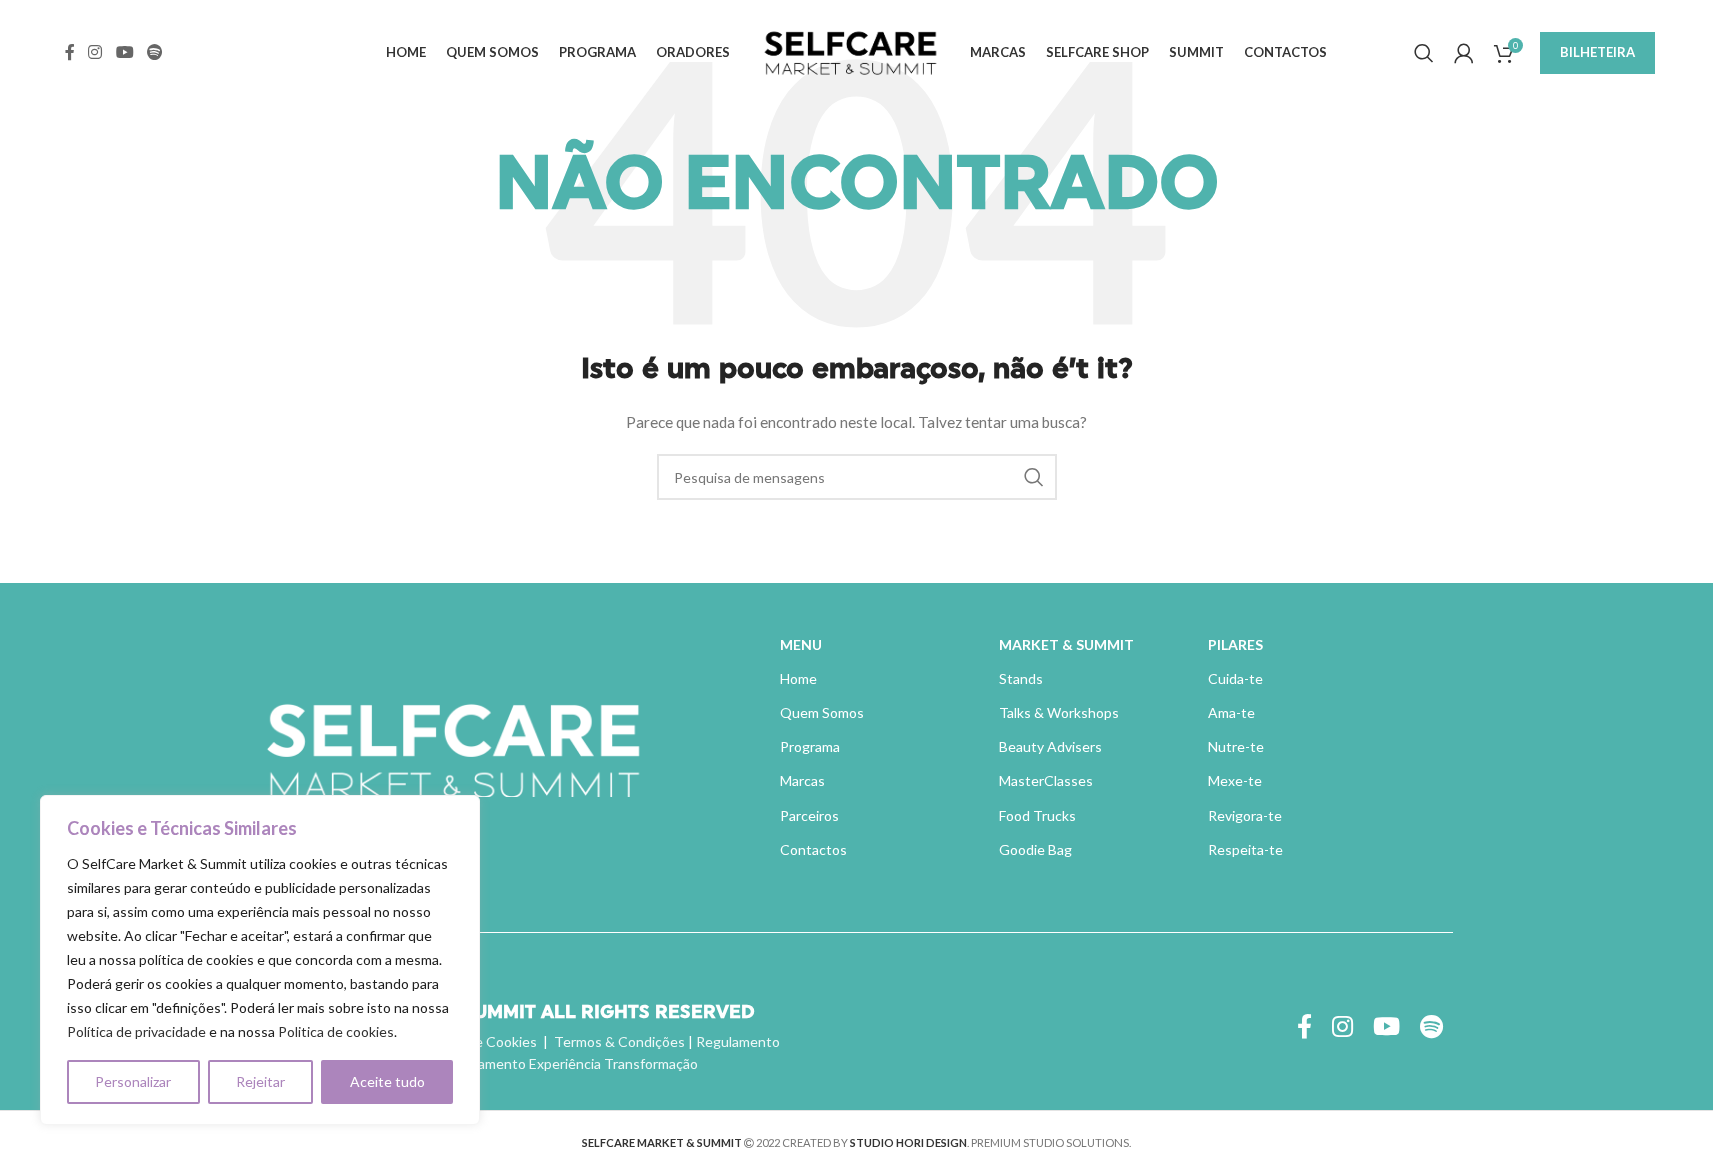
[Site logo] (850, 50)
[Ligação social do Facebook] (70, 52)
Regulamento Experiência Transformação (570, 1063)
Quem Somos (822, 712)
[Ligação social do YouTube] (124, 52)
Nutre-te (1236, 746)
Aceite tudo (387, 1081)
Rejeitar (260, 1081)
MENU (801, 644)
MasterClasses (1046, 780)
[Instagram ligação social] (95, 52)
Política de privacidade (136, 1031)
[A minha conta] (1464, 53)
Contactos (813, 849)
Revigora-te (1245, 815)
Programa (810, 746)
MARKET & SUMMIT (1066, 644)
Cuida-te (1235, 678)
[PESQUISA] (1034, 477)
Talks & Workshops (1059, 712)
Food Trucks (1037, 815)
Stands (1021, 678)
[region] (260, 960)
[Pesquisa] (1424, 53)
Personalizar (133, 1081)
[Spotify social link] (154, 52)
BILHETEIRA (1597, 52)
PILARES (1235, 644)
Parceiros (809, 815)
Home (798, 678)
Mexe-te (1235, 780)
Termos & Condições (619, 1041)
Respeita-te (1245, 849)
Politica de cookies (336, 1031)
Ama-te (1231, 712)
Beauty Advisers (1050, 746)
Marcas (802, 780)
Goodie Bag (1035, 849)
